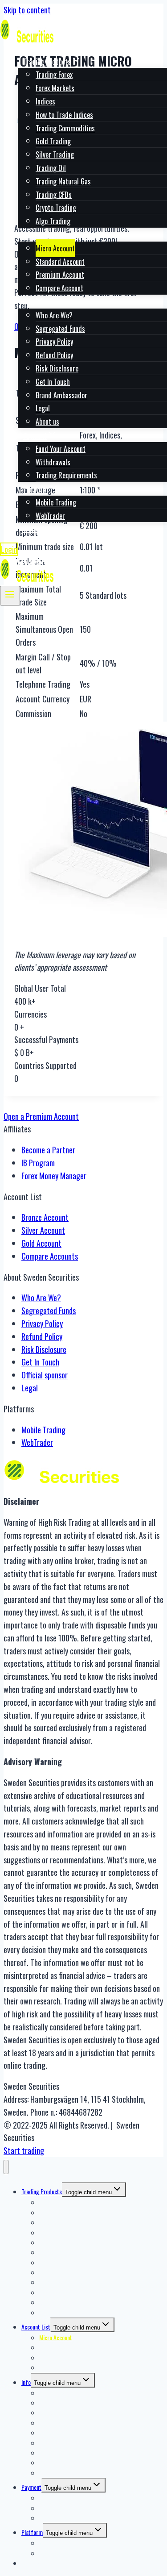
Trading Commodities (65, 128)
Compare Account (59, 288)
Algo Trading (53, 221)
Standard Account (60, 262)
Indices (45, 101)
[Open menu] (10, 596)
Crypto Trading (56, 208)
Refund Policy (54, 355)
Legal (43, 408)
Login (9, 549)
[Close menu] (6, 2167)
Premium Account (60, 275)
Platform (32, 2532)
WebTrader (50, 516)
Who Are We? (54, 315)
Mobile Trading (56, 502)
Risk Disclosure (57, 368)
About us (47, 422)
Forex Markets (55, 88)
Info (26, 2382)
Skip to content (27, 10)
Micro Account (55, 248)
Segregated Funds (60, 329)
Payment (31, 2487)
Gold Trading (53, 141)
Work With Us (42, 529)
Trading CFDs (54, 195)
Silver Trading (55, 154)
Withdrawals (53, 462)
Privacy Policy (54, 342)
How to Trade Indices (64, 115)
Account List (36, 2327)
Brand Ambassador (61, 395)
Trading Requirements (66, 475)
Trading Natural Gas (63, 181)
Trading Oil (51, 168)
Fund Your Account (61, 449)
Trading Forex (54, 75)
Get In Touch (53, 382)
